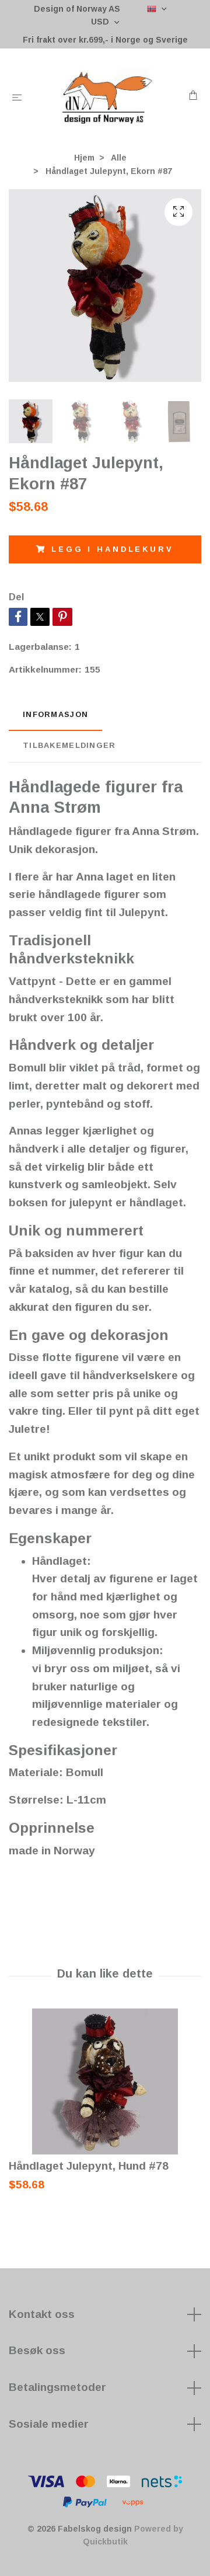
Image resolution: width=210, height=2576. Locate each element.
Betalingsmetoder (57, 2387)
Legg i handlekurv (112, 549)
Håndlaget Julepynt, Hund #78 (89, 2166)
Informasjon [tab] (55, 714)
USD (101, 22)
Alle (119, 158)
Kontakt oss (42, 2314)
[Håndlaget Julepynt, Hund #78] (105, 2081)
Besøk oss (37, 2350)
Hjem (84, 158)
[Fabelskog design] (108, 96)
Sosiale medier (49, 2424)
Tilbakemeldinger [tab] (69, 745)
